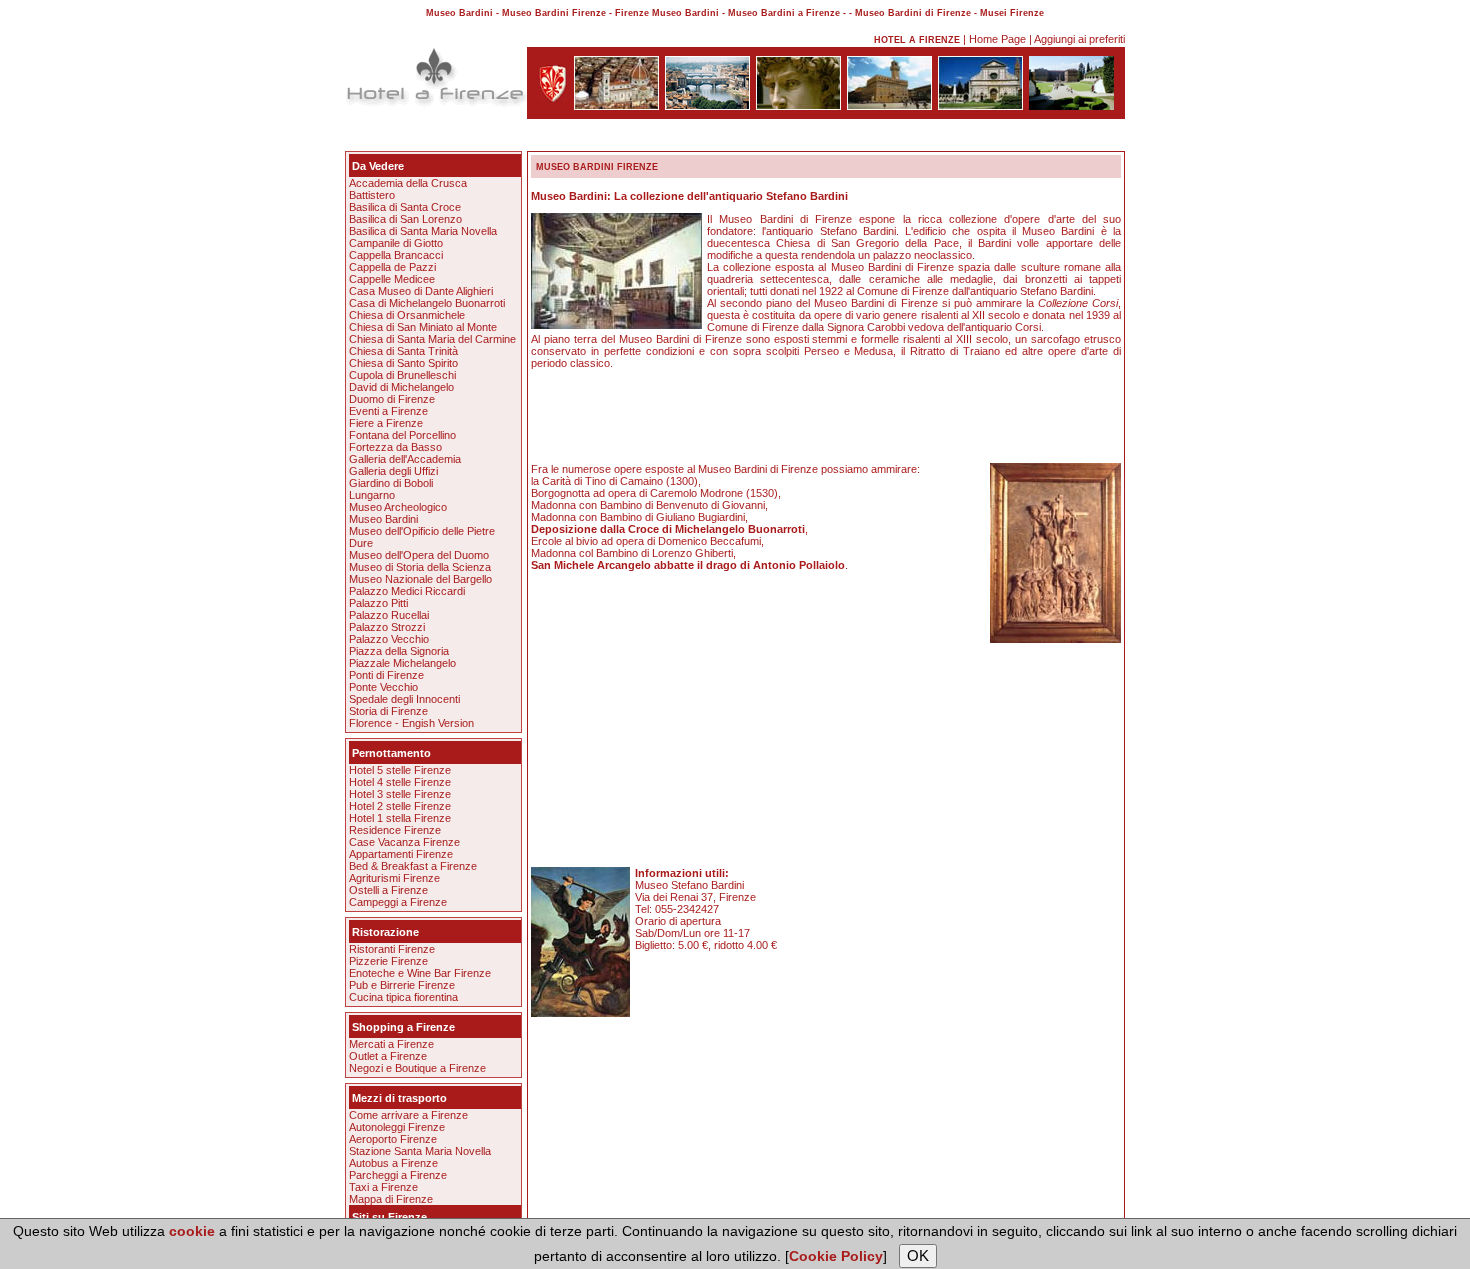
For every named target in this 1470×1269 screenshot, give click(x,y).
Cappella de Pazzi (392, 267)
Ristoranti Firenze (392, 949)
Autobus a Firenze (393, 1163)
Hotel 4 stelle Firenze (400, 782)
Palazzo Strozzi (387, 627)
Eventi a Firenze (388, 411)
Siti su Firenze (389, 1217)
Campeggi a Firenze (398, 902)
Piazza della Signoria (399, 651)
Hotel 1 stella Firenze (400, 818)
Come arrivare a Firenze (408, 1115)
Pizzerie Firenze (388, 961)
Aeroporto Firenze (393, 1139)
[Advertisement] (735, 138)
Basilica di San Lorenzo (405, 219)
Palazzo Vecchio (389, 639)
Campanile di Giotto (396, 243)
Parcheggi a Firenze (398, 1175)
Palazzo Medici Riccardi (407, 591)
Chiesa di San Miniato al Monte (423, 327)
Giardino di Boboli (391, 483)
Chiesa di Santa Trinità (403, 351)
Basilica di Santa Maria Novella (423, 231)
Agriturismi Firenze (394, 878)
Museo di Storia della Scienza (420, 567)
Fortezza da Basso (395, 447)
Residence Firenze (395, 830)
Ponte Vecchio (383, 687)
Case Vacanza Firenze (404, 842)
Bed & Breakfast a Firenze (413, 866)
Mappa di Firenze (391, 1199)
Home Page (997, 39)
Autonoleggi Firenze (397, 1127)
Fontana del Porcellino (402, 435)
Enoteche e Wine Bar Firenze (420, 973)
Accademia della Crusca (408, 183)
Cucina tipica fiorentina (403, 997)
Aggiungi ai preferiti (1079, 39)
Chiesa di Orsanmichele (407, 315)
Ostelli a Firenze (388, 890)
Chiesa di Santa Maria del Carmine (432, 339)
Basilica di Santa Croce (405, 207)
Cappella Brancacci (396, 255)
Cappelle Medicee (392, 279)
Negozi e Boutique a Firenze (417, 1068)
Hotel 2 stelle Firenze (400, 806)
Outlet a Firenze (388, 1056)
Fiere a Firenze (386, 423)
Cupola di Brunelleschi (402, 375)
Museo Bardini (383, 519)
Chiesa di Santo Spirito (403, 363)
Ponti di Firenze (386, 675)
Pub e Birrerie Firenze (402, 985)
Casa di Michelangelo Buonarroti (427, 303)
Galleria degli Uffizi (393, 471)
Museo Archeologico (398, 507)
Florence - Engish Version (411, 723)
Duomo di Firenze (392, 399)
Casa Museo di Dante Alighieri (421, 291)
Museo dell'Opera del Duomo (419, 555)
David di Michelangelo (401, 387)
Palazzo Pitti (378, 603)
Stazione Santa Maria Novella (420, 1151)
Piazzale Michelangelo (402, 663)
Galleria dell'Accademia (405, 459)
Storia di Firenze (388, 711)
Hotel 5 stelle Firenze (400, 770)
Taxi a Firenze (383, 1187)
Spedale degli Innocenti (404, 699)
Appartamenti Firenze (401, 854)
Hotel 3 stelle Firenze (400, 794)
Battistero (372, 195)
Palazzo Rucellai (389, 615)
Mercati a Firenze (391, 1044)
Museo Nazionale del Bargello (420, 579)
